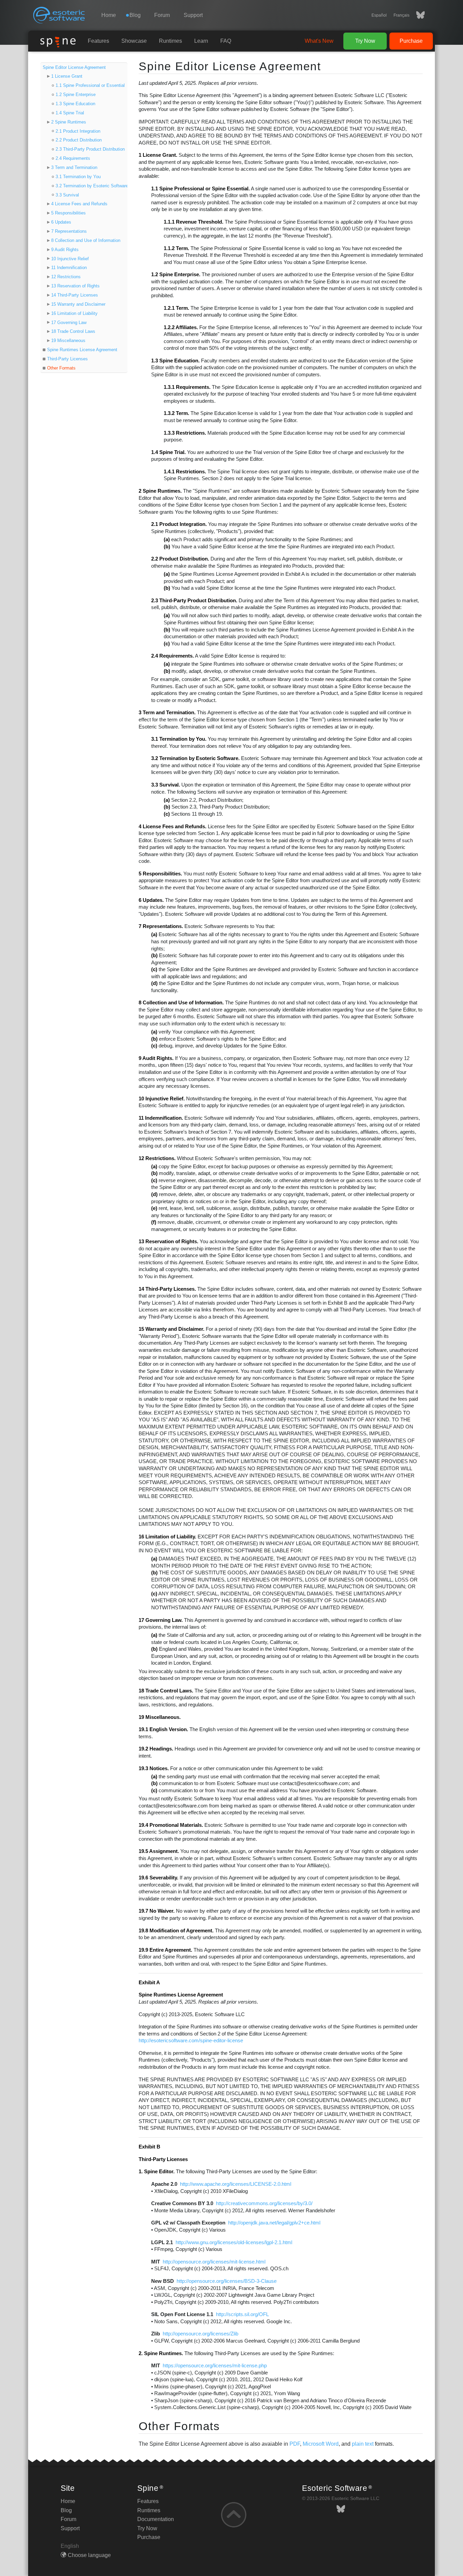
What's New (319, 41)
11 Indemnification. (161, 1118)
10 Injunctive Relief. (162, 1099)
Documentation (156, 2519)
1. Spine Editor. (157, 2172)
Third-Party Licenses (67, 359)
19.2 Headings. (156, 1749)
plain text (363, 2444)
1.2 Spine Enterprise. (176, 274)
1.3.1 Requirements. (187, 387)
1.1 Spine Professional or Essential (90, 85)
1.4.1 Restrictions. (185, 472)
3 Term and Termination (74, 167)
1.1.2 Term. (176, 248)
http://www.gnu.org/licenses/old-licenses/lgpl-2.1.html (234, 2242)
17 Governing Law (69, 323)
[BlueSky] (417, 15)
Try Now (365, 41)
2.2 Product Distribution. (180, 559)
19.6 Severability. (158, 1878)
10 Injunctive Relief (70, 259)
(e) (154, 1208)
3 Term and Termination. (167, 713)
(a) (167, 539)
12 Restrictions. (157, 1158)
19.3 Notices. (154, 1768)
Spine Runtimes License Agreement (82, 350)
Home (109, 15)
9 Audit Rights (65, 250)
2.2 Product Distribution (79, 140)
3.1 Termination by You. (179, 739)
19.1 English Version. (163, 1729)
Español (379, 15)
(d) (154, 983)
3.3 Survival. (166, 785)
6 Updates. (151, 900)
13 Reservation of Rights (75, 286)
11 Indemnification (69, 268)
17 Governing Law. (161, 1620)
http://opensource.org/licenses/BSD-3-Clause (227, 2281)
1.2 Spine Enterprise (76, 94)
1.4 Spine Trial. (168, 452)
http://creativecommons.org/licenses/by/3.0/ (264, 2203)
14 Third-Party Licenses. (167, 1289)
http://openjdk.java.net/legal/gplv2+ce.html (274, 2223)
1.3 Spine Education (75, 104)
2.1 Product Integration (78, 131)
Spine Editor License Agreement (74, 67)
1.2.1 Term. (176, 308)
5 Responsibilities (68, 213)
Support (193, 15)
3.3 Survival (67, 195)
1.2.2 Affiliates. (181, 327)
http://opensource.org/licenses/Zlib (200, 2334)
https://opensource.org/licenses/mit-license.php (215, 2366)
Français (401, 15)
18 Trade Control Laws (73, 331)
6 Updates (61, 222)
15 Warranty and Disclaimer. (172, 1329)
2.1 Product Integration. (179, 524)
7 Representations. (161, 926)
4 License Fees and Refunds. (173, 827)
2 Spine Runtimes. (160, 491)
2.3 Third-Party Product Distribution (90, 149)
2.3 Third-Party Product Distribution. (194, 601)
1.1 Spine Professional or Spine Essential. (200, 189)
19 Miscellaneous (68, 340)
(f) (154, 1222)
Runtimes (170, 41)
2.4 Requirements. (173, 656)
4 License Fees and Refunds (79, 204)
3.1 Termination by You (78, 177)
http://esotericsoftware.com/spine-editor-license (191, 2041)
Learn (201, 41)
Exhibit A (149, 1983)
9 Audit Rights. (156, 1058)
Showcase (134, 41)
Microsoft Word (321, 2444)
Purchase (411, 41)
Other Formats (61, 368)
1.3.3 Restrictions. (185, 433)
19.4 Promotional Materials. (171, 1825)
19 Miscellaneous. (160, 1717)
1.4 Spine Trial (70, 113)
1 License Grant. (158, 155)
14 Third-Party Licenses (75, 295)
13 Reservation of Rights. (168, 1242)
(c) (167, 644)
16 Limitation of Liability (74, 313)
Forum (162, 15)
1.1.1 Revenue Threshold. (194, 222)
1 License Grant (67, 76)
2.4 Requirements (73, 158)
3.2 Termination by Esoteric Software (92, 186)
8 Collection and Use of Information (86, 240)
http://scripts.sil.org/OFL (242, 2314)
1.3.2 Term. (176, 413)
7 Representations (69, 231)
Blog (66, 2510)
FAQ (226, 41)
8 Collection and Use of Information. (181, 1003)
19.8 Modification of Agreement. (176, 1931)
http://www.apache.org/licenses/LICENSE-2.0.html (236, 2184)
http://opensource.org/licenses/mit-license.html (214, 2262)
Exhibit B (149, 2147)
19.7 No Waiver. (157, 1911)
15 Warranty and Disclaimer (78, 304)
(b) (167, 547)
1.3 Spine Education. (175, 361)
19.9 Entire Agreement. (165, 1950)
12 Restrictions (66, 277)
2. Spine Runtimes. (161, 2353)
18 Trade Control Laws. (166, 1691)
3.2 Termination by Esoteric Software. (195, 758)
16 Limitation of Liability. (167, 1537)
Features (98, 41)
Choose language (89, 2555)
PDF (295, 2444)
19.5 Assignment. (159, 1851)
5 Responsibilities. (160, 874)
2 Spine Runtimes (69, 122)
